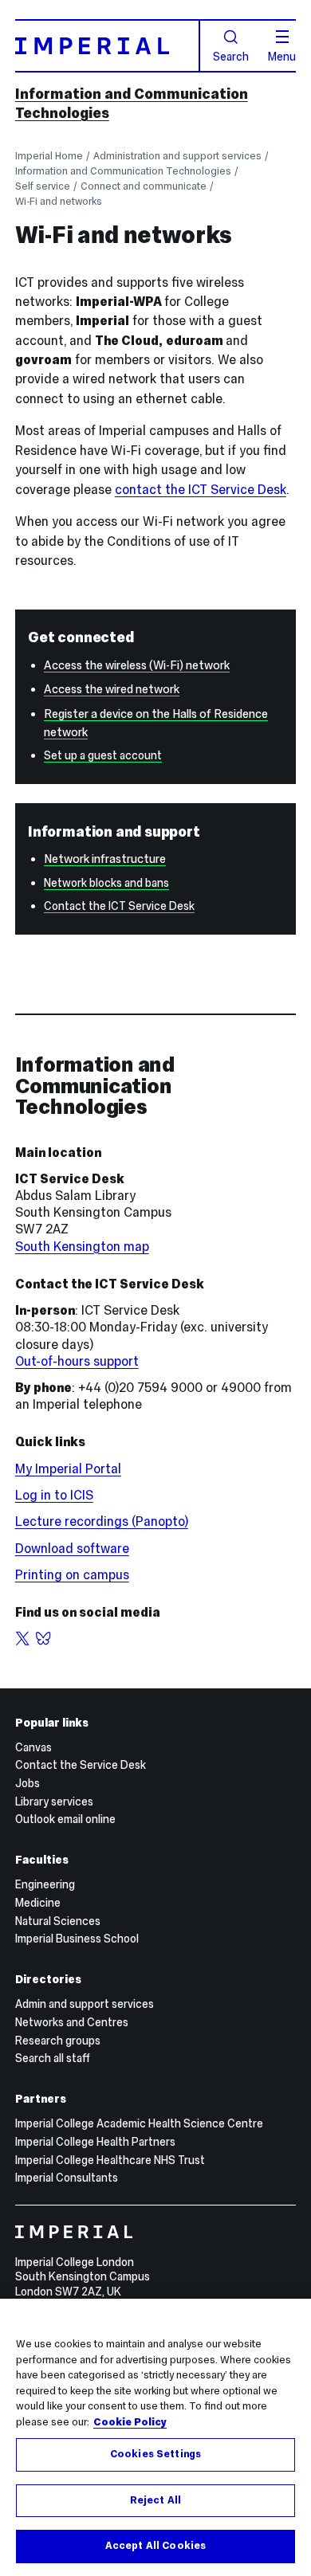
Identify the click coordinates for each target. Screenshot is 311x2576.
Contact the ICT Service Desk (119, 906)
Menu (282, 56)
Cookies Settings (155, 2454)
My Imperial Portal (68, 1469)
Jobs (28, 1783)
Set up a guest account (103, 755)
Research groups (58, 2041)
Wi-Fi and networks (59, 201)
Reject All (155, 2500)
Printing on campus (72, 1575)
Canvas (33, 1747)
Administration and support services (177, 156)
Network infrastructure (105, 859)
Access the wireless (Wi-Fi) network (137, 665)
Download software (72, 1549)
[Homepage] (108, 45)
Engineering (45, 1884)
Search (231, 56)
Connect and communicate (144, 186)
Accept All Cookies (155, 2546)
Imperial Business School (77, 1939)
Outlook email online (65, 1819)
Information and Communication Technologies (123, 171)
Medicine (38, 1903)
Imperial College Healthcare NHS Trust (110, 2160)
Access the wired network (112, 689)
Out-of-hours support (77, 1361)
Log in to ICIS (54, 1495)
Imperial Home (49, 156)
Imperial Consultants (67, 2178)
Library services (54, 1802)
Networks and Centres (72, 2022)
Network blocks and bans (106, 883)
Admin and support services (85, 2004)
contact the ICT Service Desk (201, 490)
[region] (155, 2437)
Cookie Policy (130, 2422)
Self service (43, 186)
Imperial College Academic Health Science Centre (139, 2123)
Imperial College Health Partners (95, 2142)
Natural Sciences (58, 1921)
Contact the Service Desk (81, 1765)
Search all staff (53, 2058)
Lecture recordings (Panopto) (102, 1521)
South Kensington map (82, 1247)
